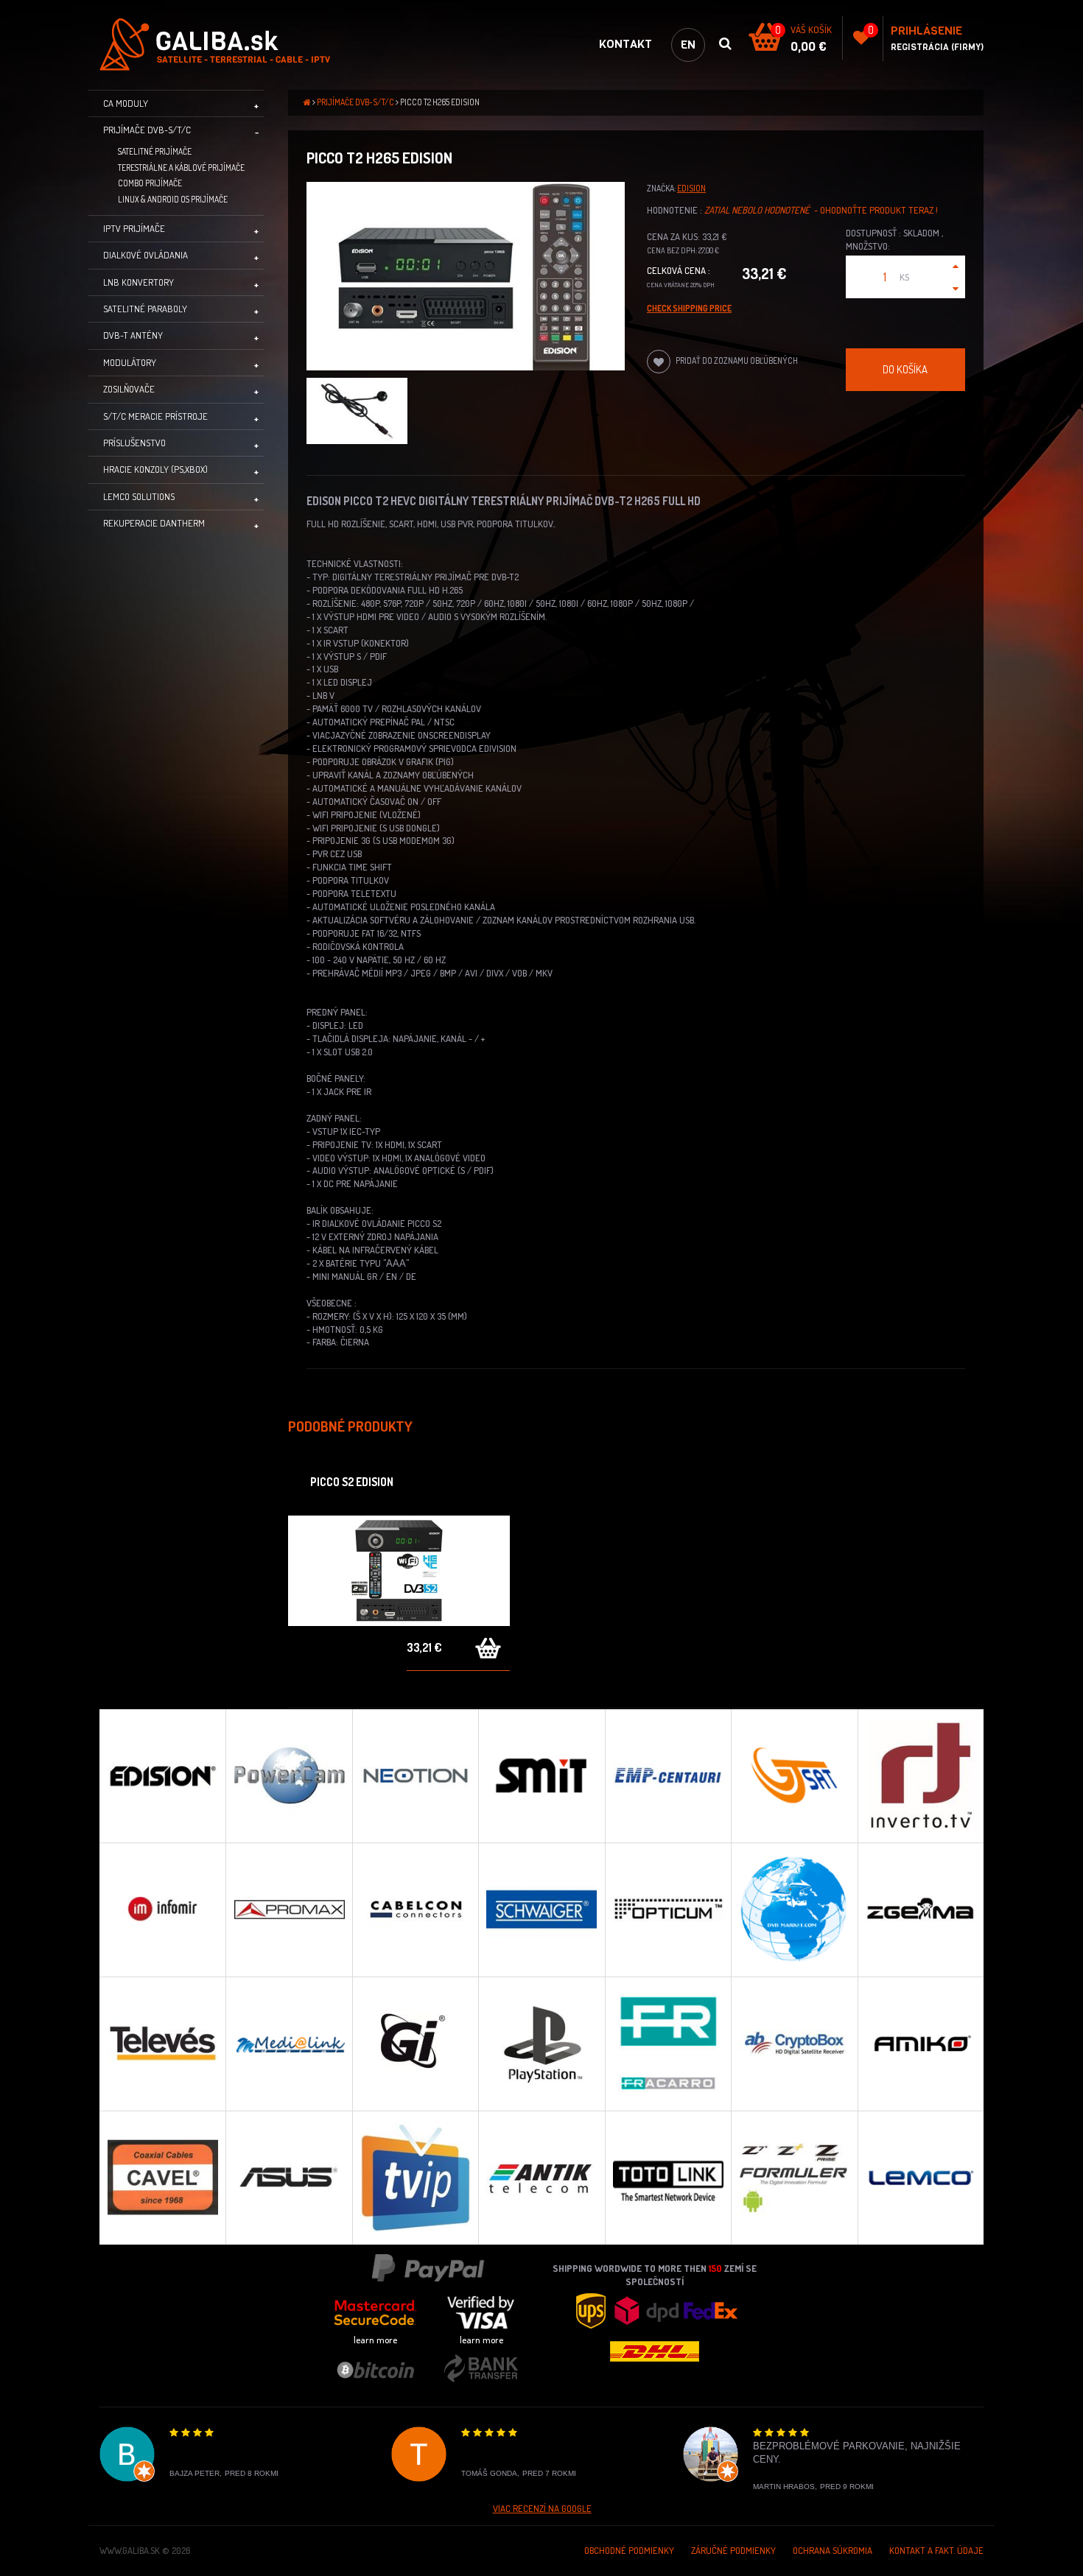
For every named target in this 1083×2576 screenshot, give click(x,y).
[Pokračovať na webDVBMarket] (794, 1910)
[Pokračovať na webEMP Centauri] (668, 1776)
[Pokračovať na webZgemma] (921, 1910)
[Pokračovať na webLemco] (921, 2178)
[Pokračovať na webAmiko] (921, 2044)
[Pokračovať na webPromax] (288, 1910)
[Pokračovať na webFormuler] (794, 2178)
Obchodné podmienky (629, 2550)
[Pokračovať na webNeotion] (415, 1776)
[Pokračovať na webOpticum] (668, 1910)
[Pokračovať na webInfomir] (162, 1910)
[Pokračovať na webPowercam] (288, 1776)
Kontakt (625, 44)
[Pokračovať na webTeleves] (162, 2044)
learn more (375, 2340)
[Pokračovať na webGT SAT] (794, 1776)
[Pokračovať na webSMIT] (541, 1776)
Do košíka (905, 369)
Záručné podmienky (733, 2550)
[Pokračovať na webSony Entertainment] (541, 2044)
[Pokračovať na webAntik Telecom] (541, 2178)
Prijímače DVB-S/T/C (355, 102)
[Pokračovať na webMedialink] (288, 2044)
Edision (691, 188)
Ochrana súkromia (833, 2550)
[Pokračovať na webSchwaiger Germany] (541, 1910)
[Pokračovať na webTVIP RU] (415, 2178)
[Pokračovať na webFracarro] (668, 2044)
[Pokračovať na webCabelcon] (415, 1910)
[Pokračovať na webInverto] (921, 1776)
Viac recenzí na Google (542, 2508)
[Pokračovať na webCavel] (162, 2178)
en (688, 45)
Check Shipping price (689, 308)
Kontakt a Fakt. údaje (936, 2550)
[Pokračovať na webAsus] (288, 2178)
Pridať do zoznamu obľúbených (736, 360)
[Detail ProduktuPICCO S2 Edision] (399, 1571)
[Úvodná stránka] (224, 45)
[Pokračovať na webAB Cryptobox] (794, 2044)
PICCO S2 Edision (352, 1482)
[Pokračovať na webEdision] (162, 1776)
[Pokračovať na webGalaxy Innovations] (415, 2044)
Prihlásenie (926, 31)
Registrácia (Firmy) (937, 47)
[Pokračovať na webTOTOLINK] (668, 2178)
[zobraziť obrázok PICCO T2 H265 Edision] (466, 277)
